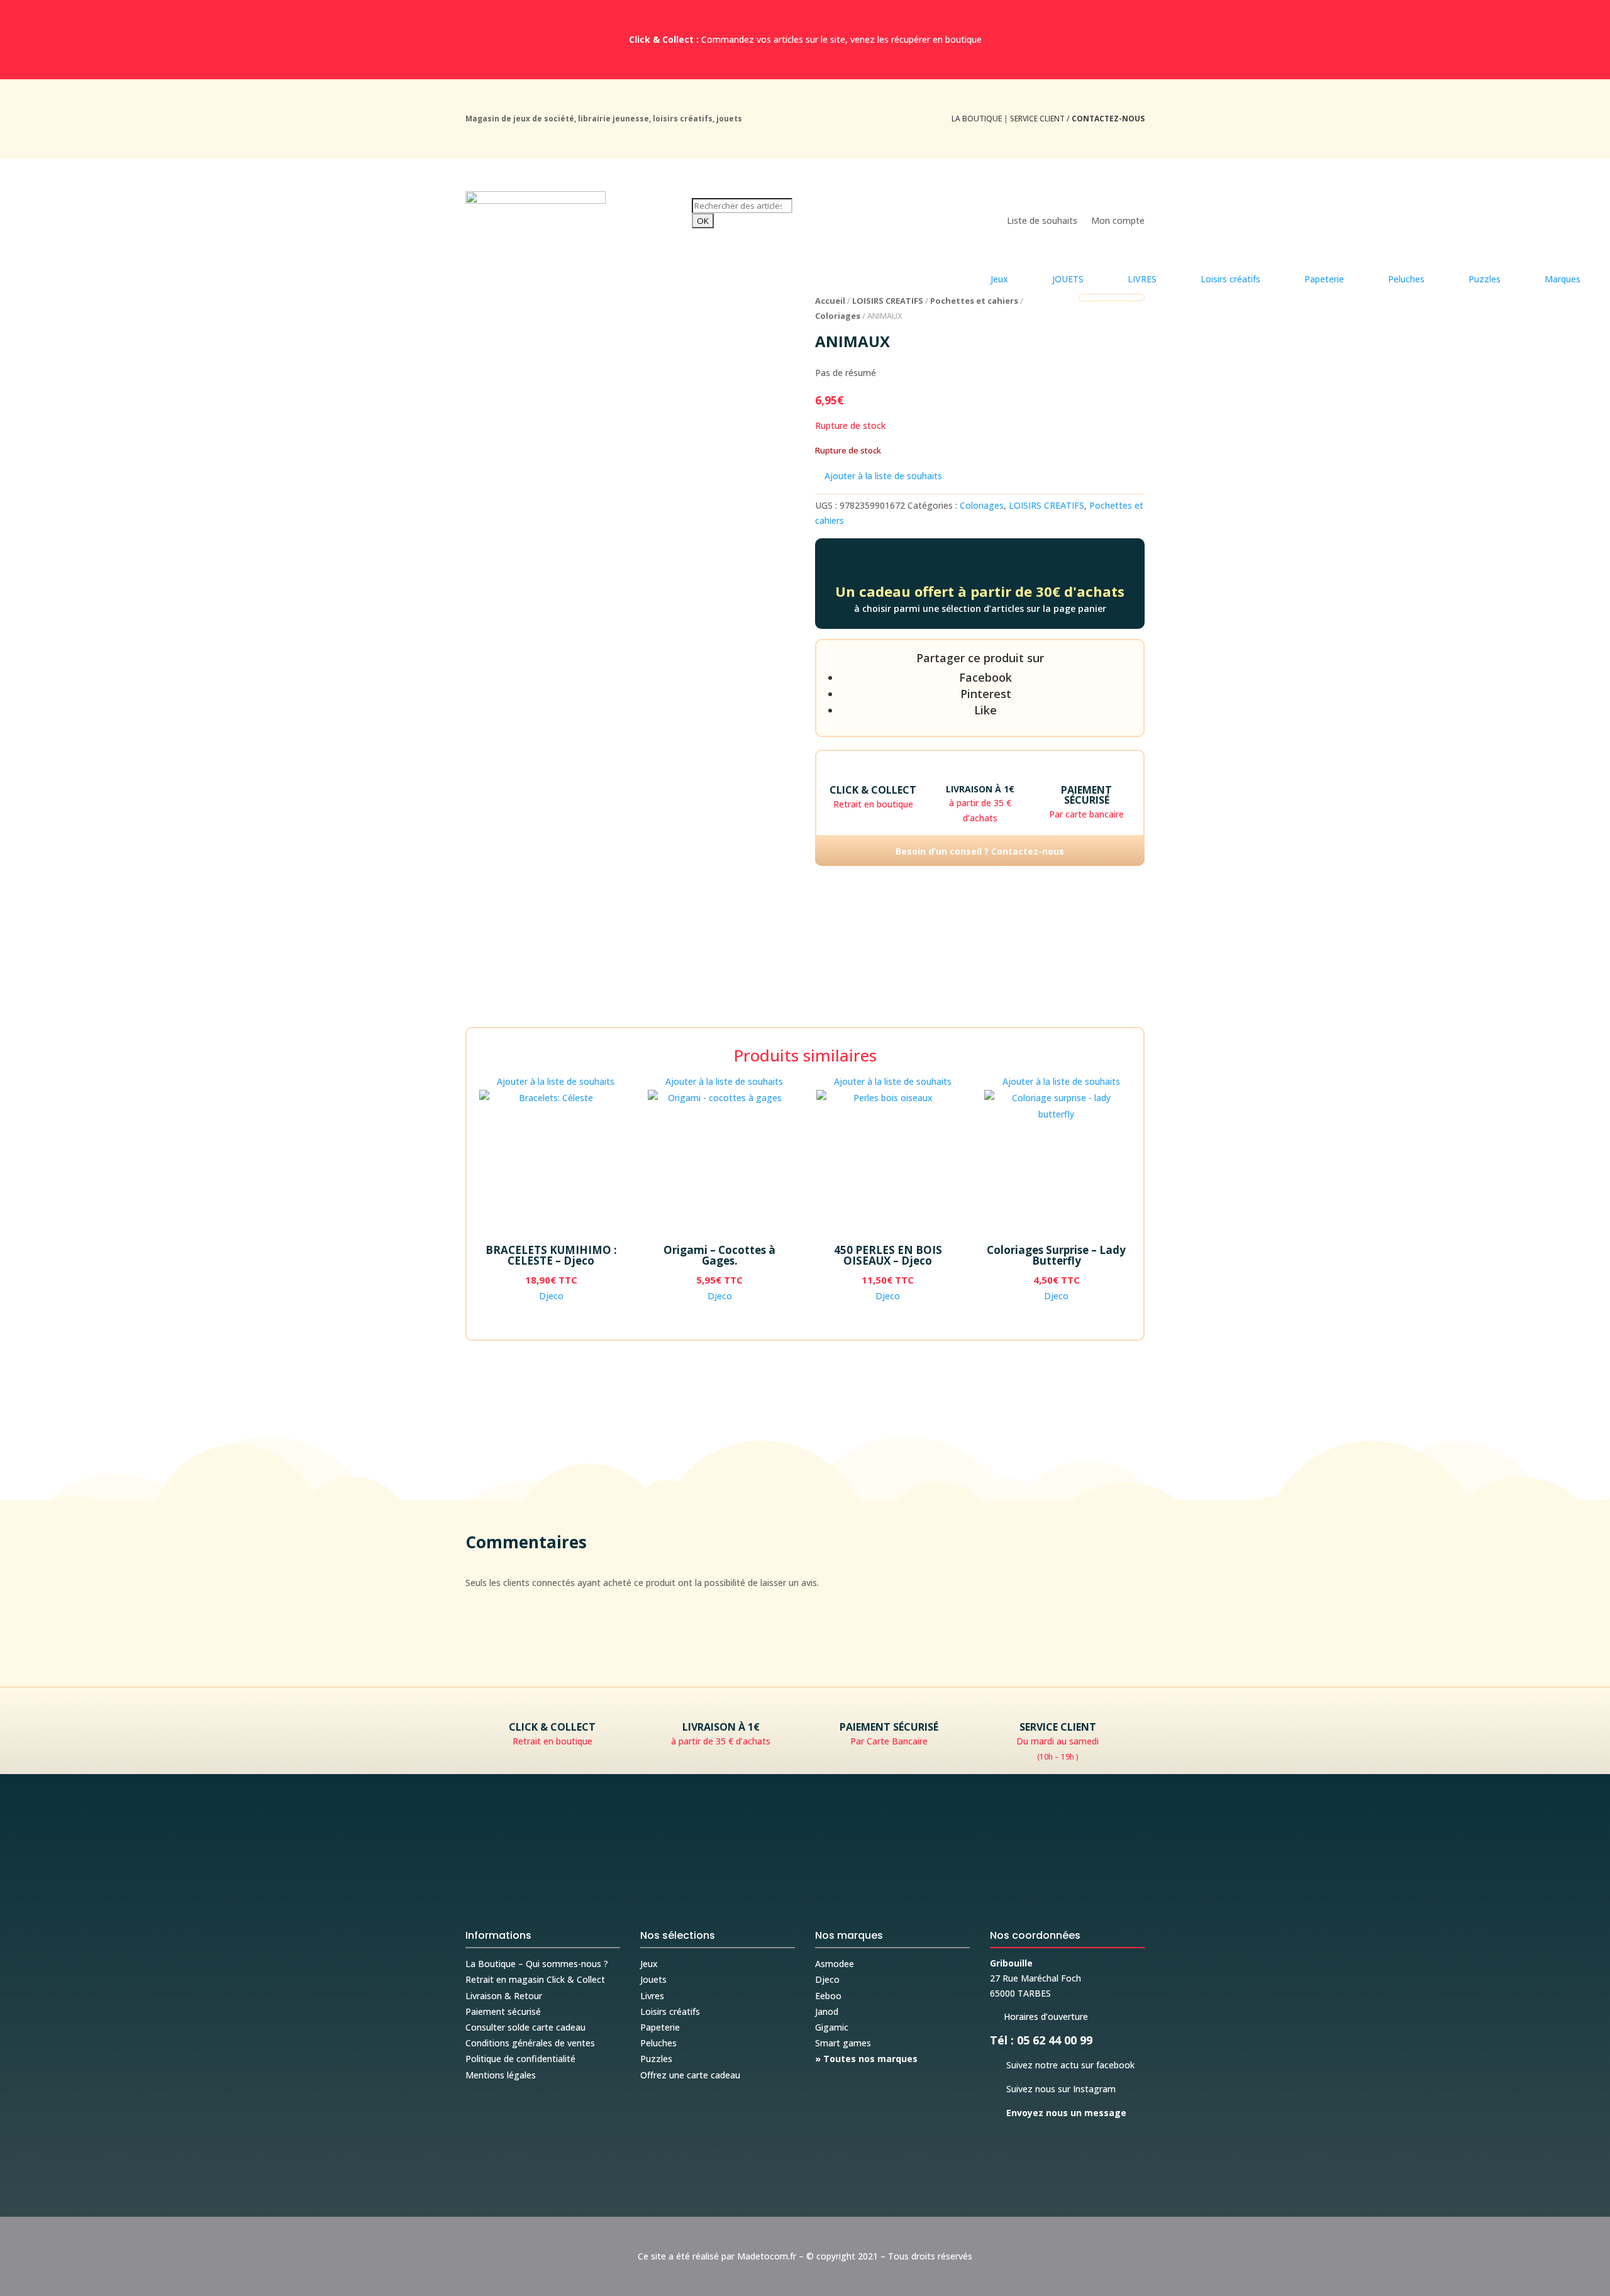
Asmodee (835, 1964)
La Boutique (977, 119)
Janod (827, 2011)
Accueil (830, 301)
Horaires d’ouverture (1039, 2016)
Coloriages (838, 316)
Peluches (658, 2043)
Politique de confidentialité (520, 2059)
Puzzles (656, 2059)
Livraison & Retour (504, 1996)
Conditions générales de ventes (530, 2043)
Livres (652, 1996)
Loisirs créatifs (670, 2011)
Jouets (653, 1979)
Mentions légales (501, 2075)
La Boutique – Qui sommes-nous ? (537, 1964)
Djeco (551, 1296)
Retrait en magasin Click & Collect (535, 1979)
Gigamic (832, 2027)
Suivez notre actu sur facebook (1062, 2065)
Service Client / (1077, 119)
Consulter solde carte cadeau (525, 2027)
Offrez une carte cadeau (690, 2075)
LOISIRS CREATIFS (888, 301)
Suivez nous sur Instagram (1053, 2089)
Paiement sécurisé (503, 2011)
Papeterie (660, 2027)
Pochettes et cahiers (974, 301)
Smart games (843, 2043)
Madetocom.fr (767, 2256)
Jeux (649, 1964)
